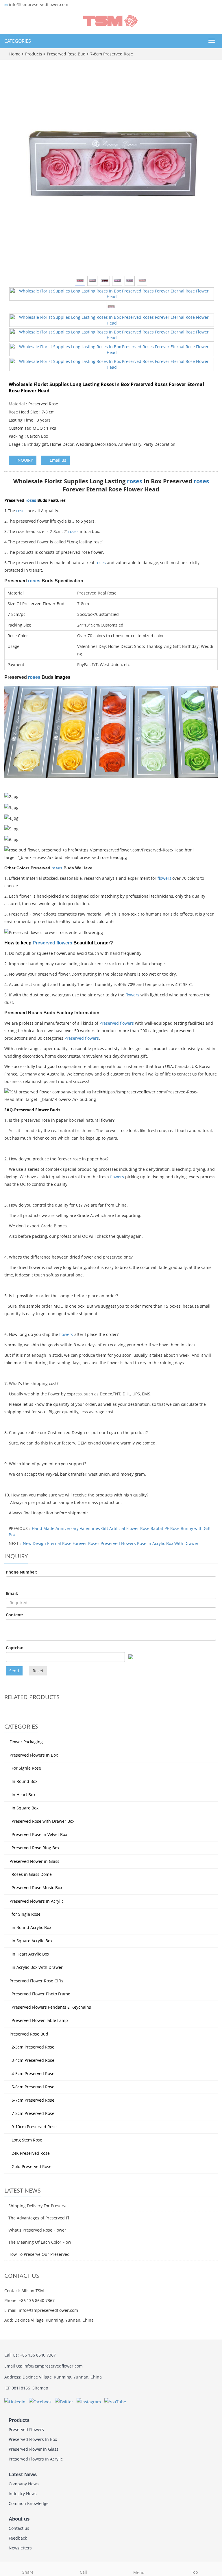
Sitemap (40, 2388)
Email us (57, 460)
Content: (14, 1615)
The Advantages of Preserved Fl (39, 2218)
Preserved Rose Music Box (37, 1888)
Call (83, 2572)
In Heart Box (23, 1795)
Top (194, 2572)
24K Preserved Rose (31, 2153)
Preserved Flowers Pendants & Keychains (51, 2007)
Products (34, 54)
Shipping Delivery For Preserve (38, 2206)
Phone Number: (22, 1572)
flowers (164, 878)
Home (15, 54)
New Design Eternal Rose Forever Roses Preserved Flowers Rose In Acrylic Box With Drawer (111, 1543)
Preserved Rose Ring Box (35, 1848)
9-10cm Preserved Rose (34, 2127)
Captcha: (14, 1648)
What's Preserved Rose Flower (37, 2230)
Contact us (19, 2528)
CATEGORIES (18, 41)
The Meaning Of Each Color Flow (40, 2242)
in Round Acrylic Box (31, 1927)
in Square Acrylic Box (32, 1941)
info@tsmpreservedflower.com (39, 4)
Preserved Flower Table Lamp (40, 2020)
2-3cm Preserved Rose (33, 2047)
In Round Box (24, 1781)
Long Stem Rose (27, 2140)
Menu (139, 2572)
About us (19, 2519)
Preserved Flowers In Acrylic (37, 1901)
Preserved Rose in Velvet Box (39, 1834)
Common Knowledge (29, 2503)
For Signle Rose (26, 1768)
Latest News (23, 2475)
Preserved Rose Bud (66, 54)
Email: (12, 1593)
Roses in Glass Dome (32, 1874)
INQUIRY (24, 460)
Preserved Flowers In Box (34, 1755)
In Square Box (25, 1808)
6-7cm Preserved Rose (33, 2100)
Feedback (18, 2538)
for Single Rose (26, 1914)
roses (135, 481)
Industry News (23, 2494)
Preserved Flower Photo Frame (41, 1994)
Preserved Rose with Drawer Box (43, 1821)
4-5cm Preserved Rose (33, 2073)
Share (28, 2572)
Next (206, 171)
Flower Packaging (26, 1742)
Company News (24, 2484)
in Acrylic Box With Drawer (37, 1967)
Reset (38, 1671)
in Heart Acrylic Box (30, 1954)
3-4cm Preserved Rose (33, 2060)
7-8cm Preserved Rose (111, 54)
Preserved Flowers (26, 2429)
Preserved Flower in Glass (34, 1861)
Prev (16, 171)
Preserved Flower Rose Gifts (36, 1981)
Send (14, 1671)
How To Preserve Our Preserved (39, 2254)
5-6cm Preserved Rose (33, 2087)
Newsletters (20, 2548)
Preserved (45, 943)
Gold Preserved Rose (32, 2166)
